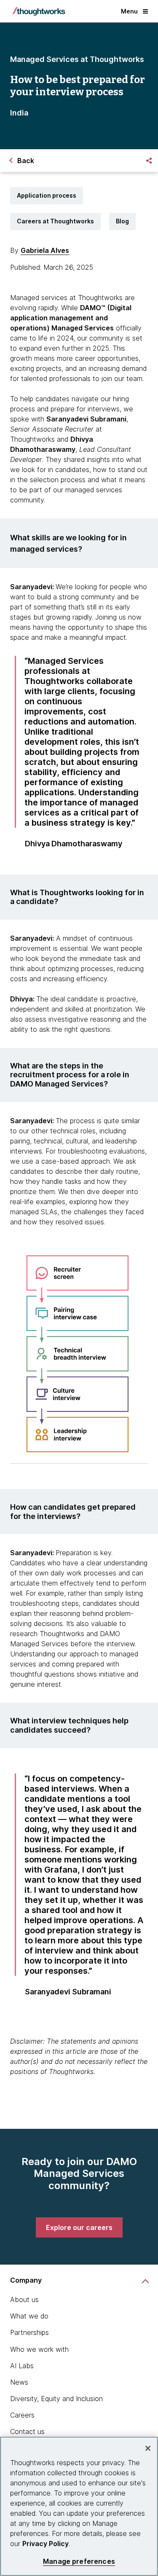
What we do (29, 2316)
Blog (122, 221)
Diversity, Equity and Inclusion (56, 2399)
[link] (79, 2227)
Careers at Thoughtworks (55, 221)
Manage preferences (79, 2561)
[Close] (148, 2448)
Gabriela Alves (45, 250)
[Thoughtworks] (39, 11)
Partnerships (29, 2332)
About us (24, 2300)
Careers (22, 2415)
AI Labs (22, 2366)
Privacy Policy (46, 2544)
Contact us (27, 2431)
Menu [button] (129, 11)
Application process (47, 195)
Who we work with (39, 2349)
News (19, 2382)
